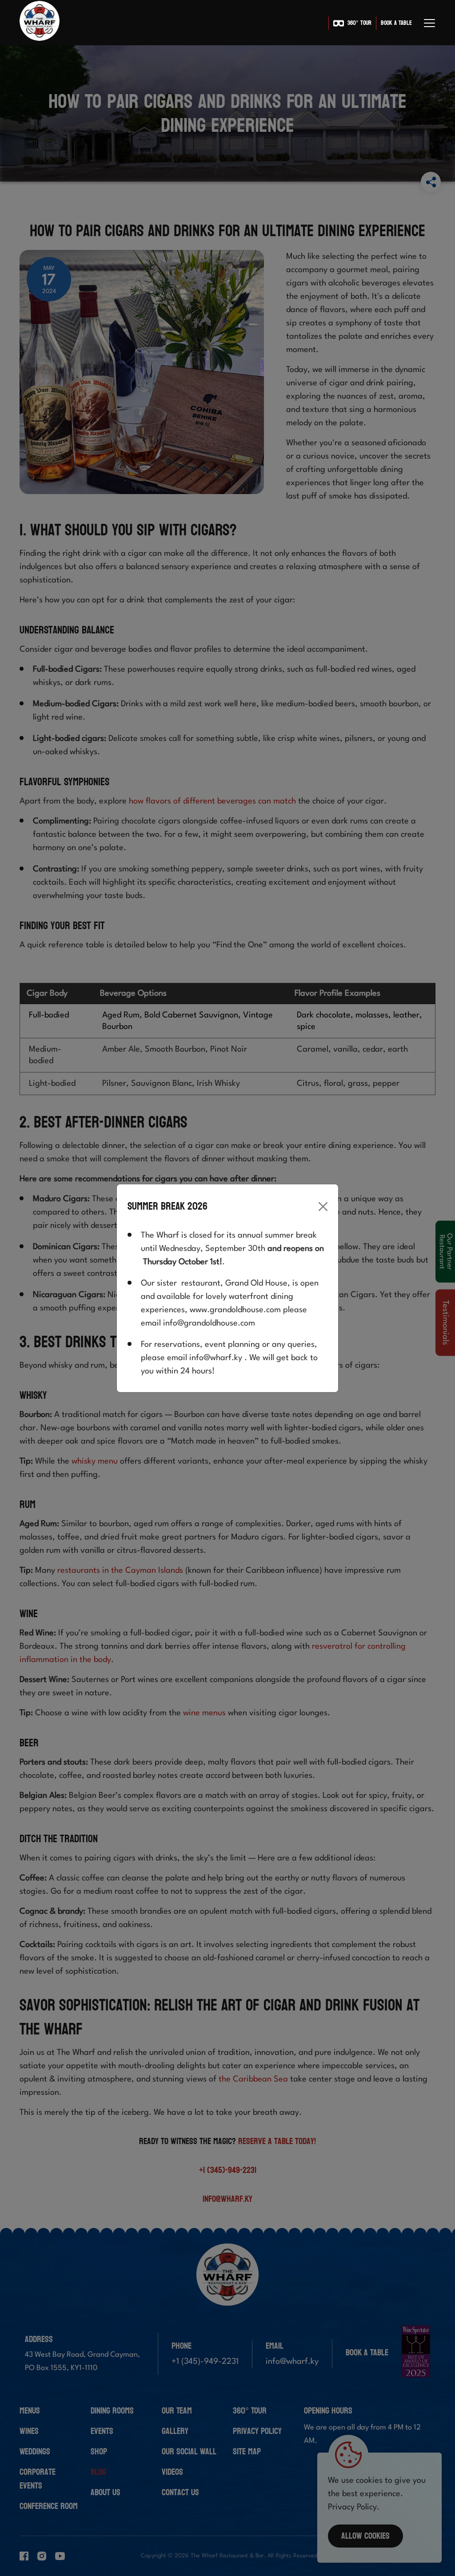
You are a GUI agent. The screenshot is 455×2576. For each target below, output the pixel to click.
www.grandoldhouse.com (235, 1310)
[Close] (323, 1207)
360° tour (359, 23)
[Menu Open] (429, 23)
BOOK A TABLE (396, 23)
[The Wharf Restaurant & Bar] (40, 23)
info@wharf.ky (216, 1358)
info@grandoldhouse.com (209, 1323)
